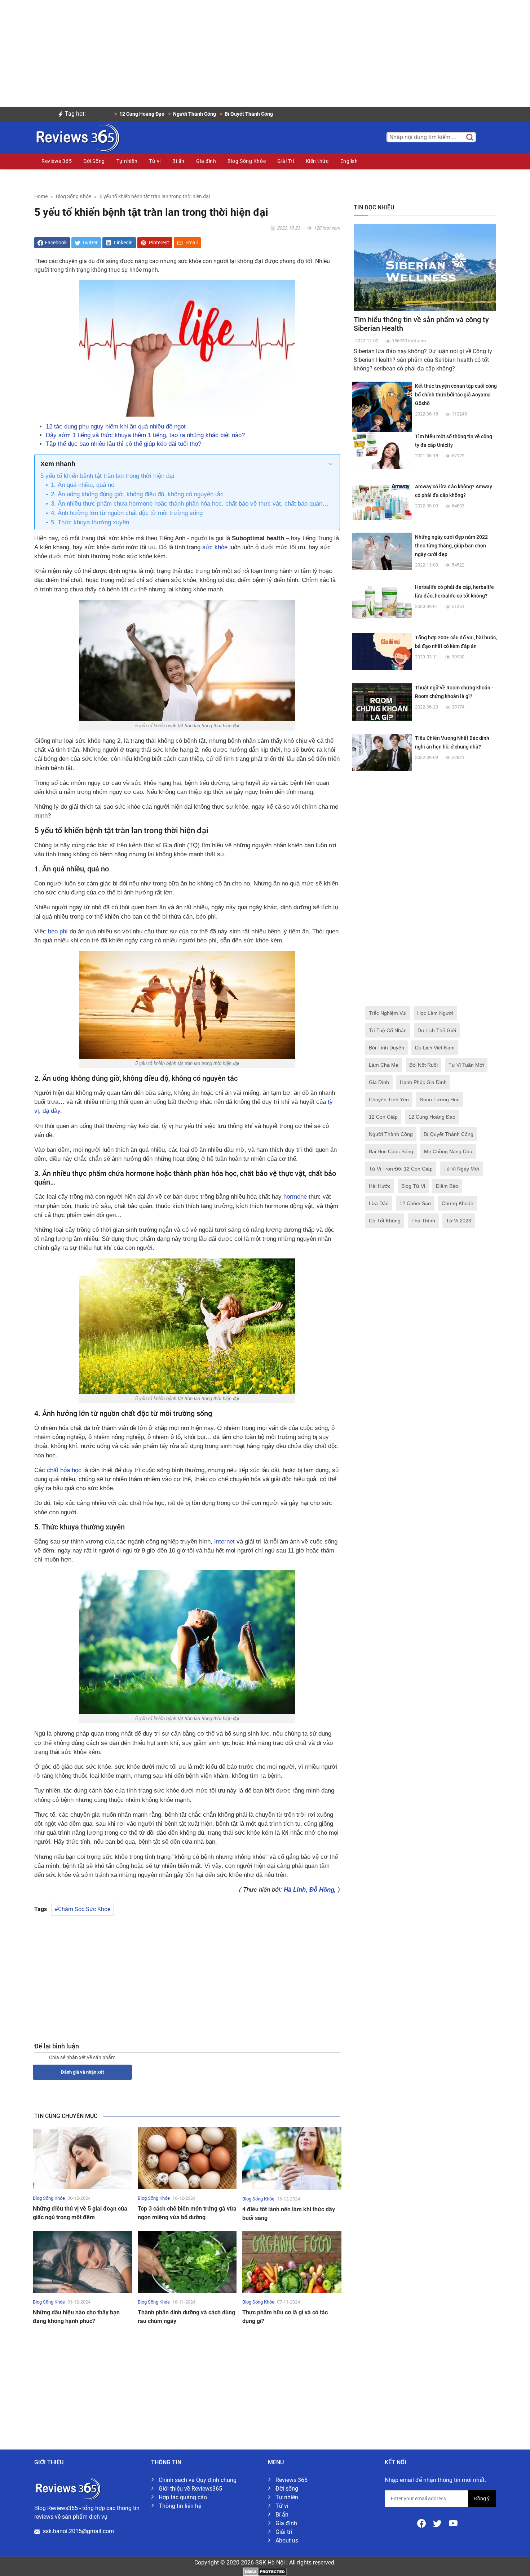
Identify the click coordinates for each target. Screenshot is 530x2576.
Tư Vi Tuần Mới (466, 1065)
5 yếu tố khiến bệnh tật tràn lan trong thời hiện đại (107, 476)
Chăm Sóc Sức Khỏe (84, 1909)
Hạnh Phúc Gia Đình (423, 1082)
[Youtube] (453, 2523)
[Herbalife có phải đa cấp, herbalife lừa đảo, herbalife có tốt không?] (382, 601)
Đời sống (287, 2489)
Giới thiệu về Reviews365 (190, 2489)
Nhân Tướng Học (440, 1100)
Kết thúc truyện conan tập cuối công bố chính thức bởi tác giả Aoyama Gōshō (456, 395)
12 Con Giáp (383, 1117)
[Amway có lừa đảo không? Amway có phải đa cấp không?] (382, 500)
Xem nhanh (58, 464)
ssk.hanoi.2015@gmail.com (78, 2531)
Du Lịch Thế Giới (437, 1030)
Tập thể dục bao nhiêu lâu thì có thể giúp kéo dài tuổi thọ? (123, 444)
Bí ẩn (178, 161)
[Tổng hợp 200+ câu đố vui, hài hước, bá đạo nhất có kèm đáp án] (382, 651)
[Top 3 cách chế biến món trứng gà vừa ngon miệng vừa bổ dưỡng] (187, 2158)
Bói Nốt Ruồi (423, 1065)
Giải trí (284, 2532)
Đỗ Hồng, (324, 1890)
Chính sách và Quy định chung (198, 2480)
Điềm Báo (447, 1186)
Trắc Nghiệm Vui (388, 1013)
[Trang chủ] (77, 137)
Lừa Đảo (379, 1203)
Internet (224, 1542)
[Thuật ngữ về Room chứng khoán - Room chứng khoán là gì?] (382, 701)
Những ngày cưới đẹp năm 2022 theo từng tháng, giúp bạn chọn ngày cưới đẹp (451, 546)
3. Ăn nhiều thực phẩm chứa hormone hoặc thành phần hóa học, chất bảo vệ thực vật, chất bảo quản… (190, 504)
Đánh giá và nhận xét (82, 2072)
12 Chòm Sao (415, 1203)
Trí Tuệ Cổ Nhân (388, 1030)
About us (287, 2541)
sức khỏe (215, 547)
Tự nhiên (127, 161)
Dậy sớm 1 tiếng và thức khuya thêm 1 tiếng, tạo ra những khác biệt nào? (145, 435)
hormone (295, 1197)
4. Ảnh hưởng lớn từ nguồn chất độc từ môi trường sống (127, 513)
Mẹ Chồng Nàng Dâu (448, 1151)
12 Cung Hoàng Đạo (432, 1117)
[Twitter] (438, 2523)
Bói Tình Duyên (387, 1048)
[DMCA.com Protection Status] (265, 2571)
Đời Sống (94, 161)
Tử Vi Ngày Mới (461, 1169)
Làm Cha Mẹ (384, 1065)
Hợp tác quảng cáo (183, 2497)
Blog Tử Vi (413, 1186)
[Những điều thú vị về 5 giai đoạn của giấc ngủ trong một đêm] (82, 2158)
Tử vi (155, 161)
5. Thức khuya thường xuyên (90, 522)
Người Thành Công (391, 1134)
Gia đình (206, 161)
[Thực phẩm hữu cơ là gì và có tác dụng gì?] (292, 2262)
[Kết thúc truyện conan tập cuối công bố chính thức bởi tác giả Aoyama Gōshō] (382, 411)
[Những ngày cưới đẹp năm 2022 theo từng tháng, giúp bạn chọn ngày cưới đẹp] (382, 551)
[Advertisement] (265, 50)
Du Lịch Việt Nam (435, 1048)
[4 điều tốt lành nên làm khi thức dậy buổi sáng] (292, 2158)
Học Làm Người (435, 1013)
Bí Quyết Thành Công (449, 1134)
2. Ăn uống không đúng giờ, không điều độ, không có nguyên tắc (137, 494)
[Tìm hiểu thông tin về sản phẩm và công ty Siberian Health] (425, 267)
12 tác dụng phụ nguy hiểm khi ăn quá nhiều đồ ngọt (116, 427)
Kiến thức (317, 161)
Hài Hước (380, 1186)
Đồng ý (482, 2499)
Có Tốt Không (385, 1221)
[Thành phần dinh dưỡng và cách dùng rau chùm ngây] (187, 2262)
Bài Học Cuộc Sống (391, 1151)
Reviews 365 (57, 161)
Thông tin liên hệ (180, 2506)
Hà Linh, (297, 1890)
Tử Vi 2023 (459, 1221)
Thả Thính (423, 1221)
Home (41, 197)
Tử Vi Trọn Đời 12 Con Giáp (401, 1169)
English (349, 161)
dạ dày (51, 1111)
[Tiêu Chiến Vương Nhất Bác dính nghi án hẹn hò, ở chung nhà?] (382, 752)
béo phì (58, 931)
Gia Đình (379, 1082)
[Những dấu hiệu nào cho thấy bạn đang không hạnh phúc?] (82, 2262)
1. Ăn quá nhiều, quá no (83, 485)
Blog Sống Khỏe (247, 161)
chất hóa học (64, 1470)
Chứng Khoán (458, 1203)
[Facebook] (422, 2523)
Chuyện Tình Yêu (389, 1100)
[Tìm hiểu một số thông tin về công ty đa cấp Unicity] (382, 450)
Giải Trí (286, 161)
